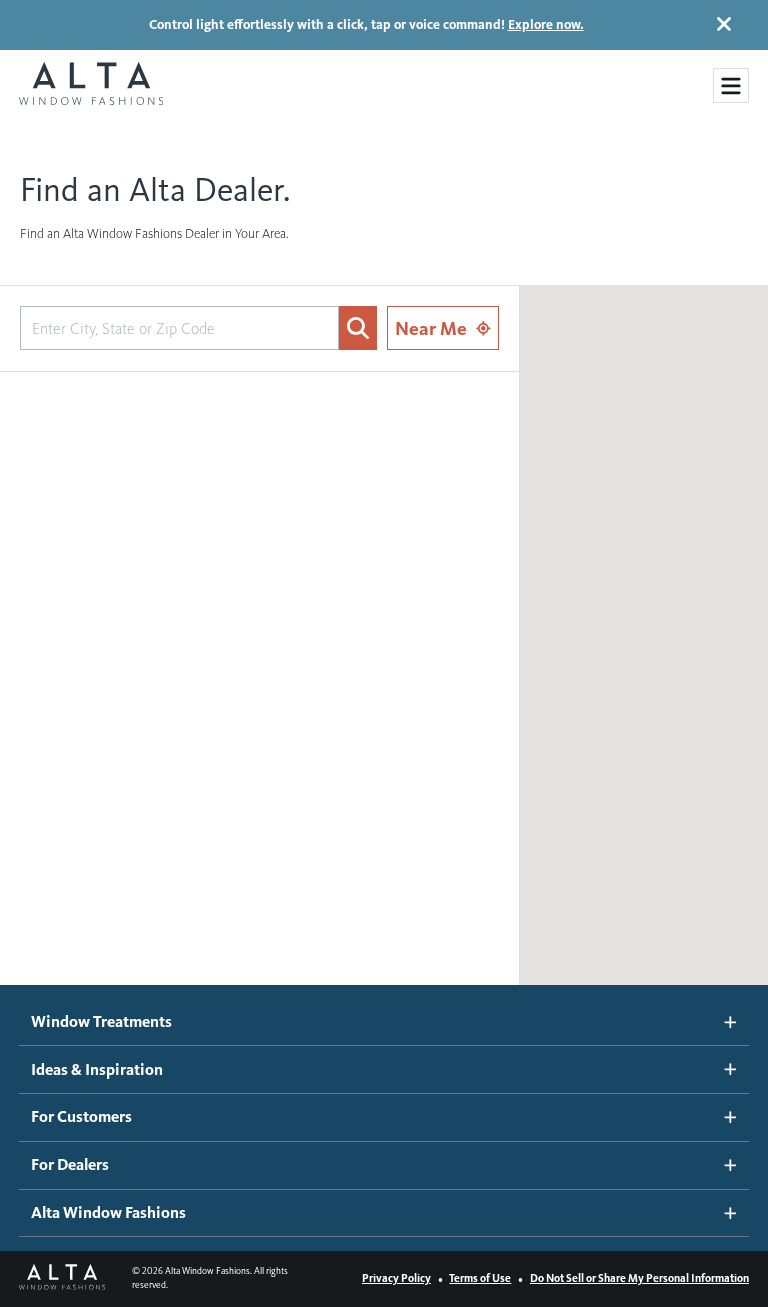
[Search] (357, 328)
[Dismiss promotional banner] (724, 24)
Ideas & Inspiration (97, 1069)
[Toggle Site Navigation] (731, 86)
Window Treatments (101, 1021)
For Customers (81, 1116)
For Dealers (70, 1164)
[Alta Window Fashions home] (91, 85)
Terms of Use (480, 1278)
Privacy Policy (396, 1278)
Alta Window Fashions (108, 1212)
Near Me (431, 328)
